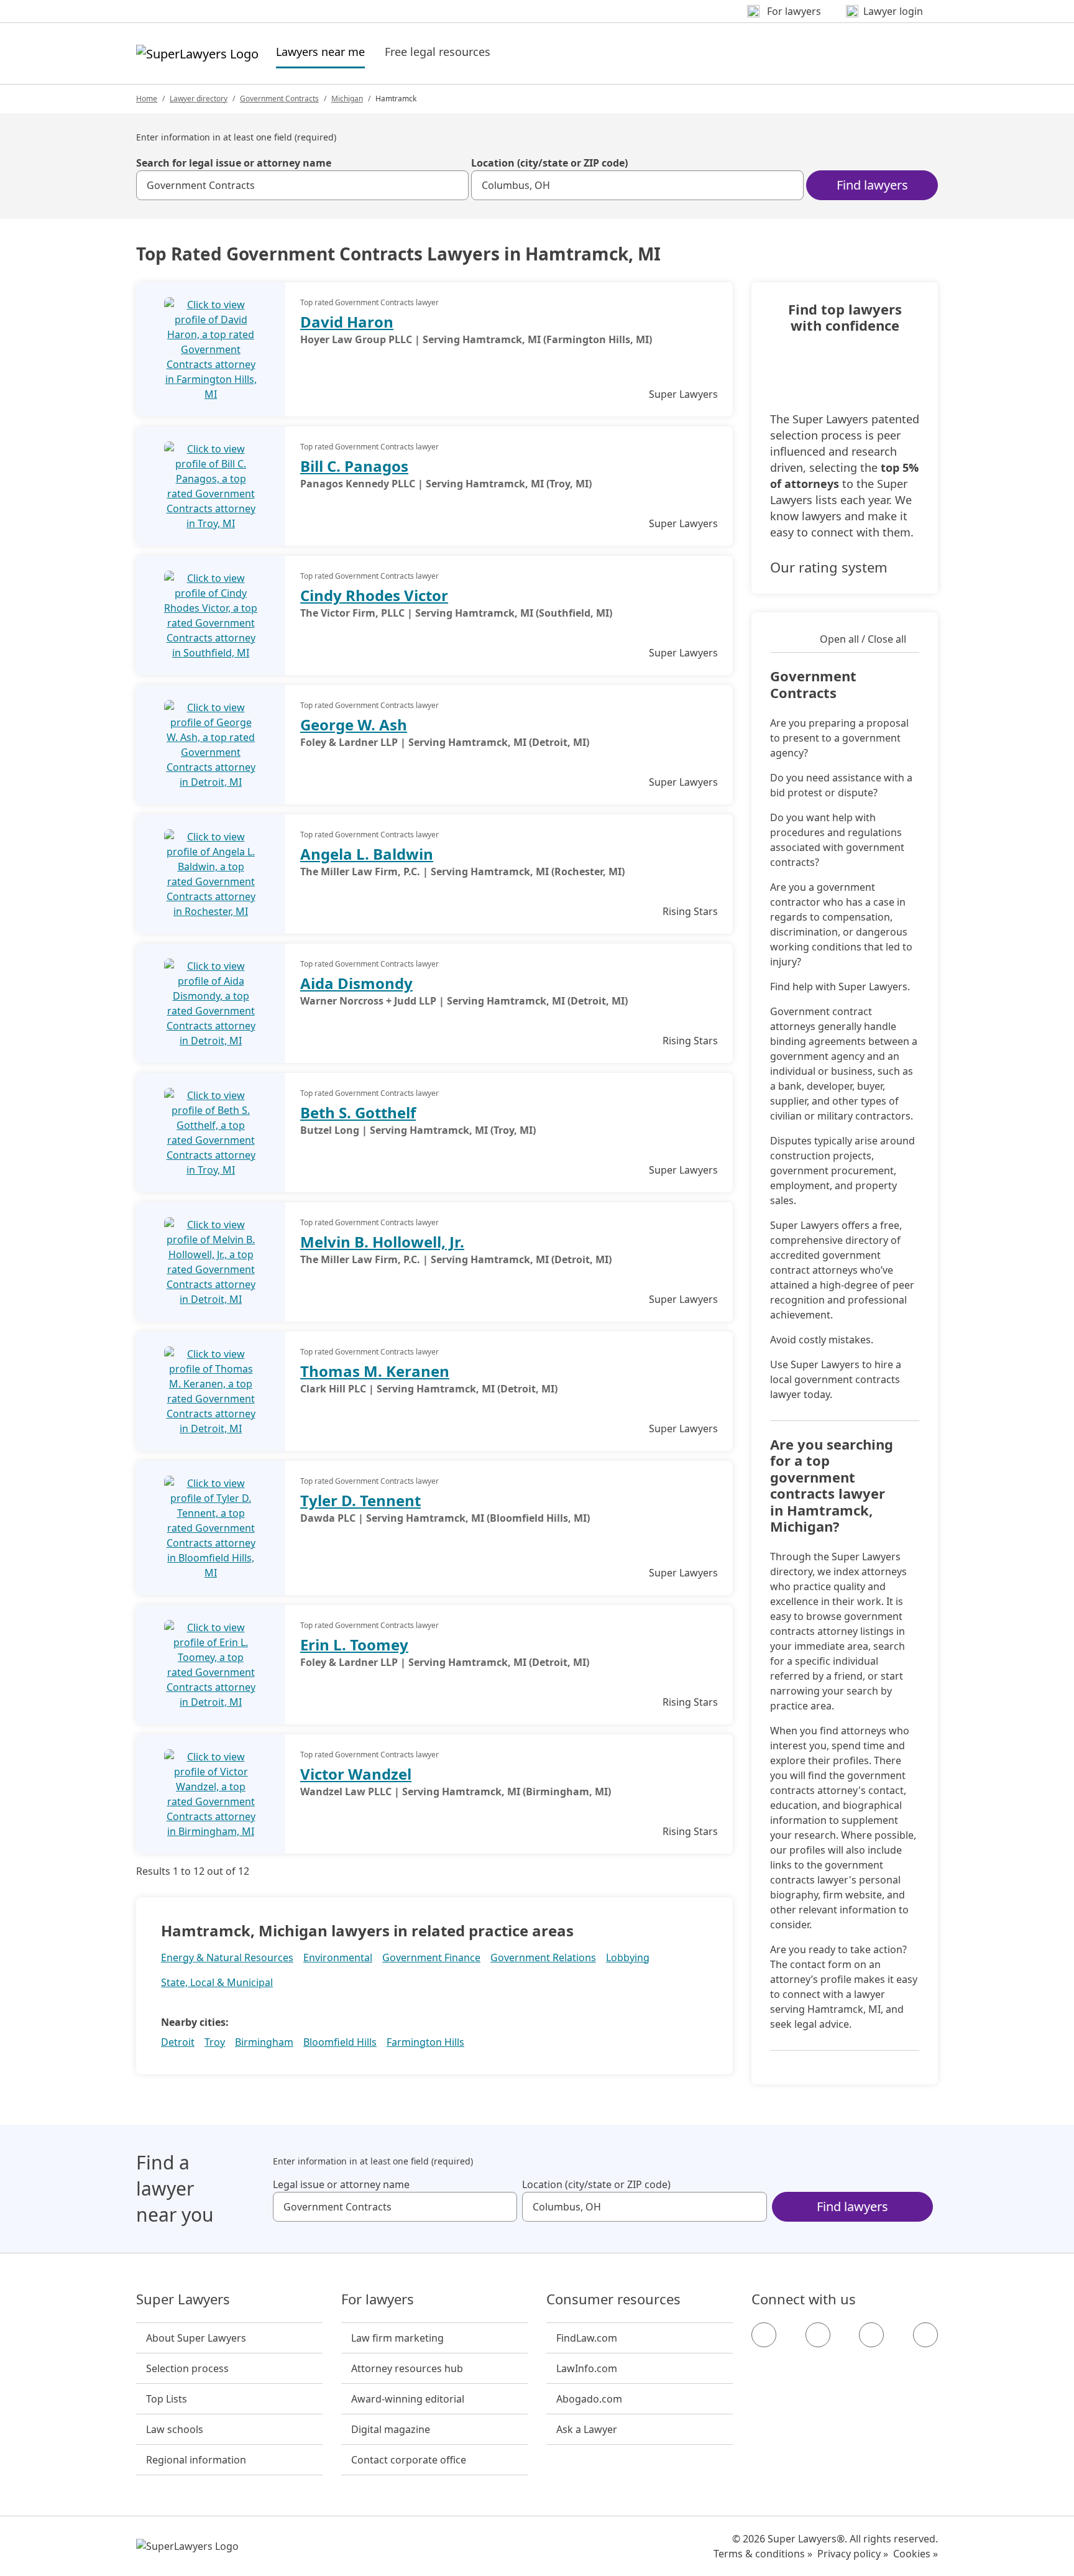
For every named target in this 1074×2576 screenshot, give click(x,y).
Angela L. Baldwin (367, 854)
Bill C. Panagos (354, 466)
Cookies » (916, 2554)
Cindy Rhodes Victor (374, 595)
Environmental (338, 1957)
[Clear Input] (454, 185)
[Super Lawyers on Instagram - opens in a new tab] (818, 2335)
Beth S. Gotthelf (358, 1112)
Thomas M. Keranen (375, 1371)
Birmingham (264, 2042)
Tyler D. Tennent (360, 1500)
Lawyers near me (320, 51)
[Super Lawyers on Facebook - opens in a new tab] (764, 2335)
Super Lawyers (183, 2299)
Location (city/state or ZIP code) (549, 163)
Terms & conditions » (763, 2554)
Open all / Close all (863, 639)
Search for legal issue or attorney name (234, 163)
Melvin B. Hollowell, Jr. (382, 1242)
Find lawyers (872, 185)
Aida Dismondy (356, 983)
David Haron (347, 322)
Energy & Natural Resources (227, 1957)
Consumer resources (613, 2299)
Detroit (178, 2042)
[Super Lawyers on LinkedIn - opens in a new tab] (925, 2335)
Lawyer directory (199, 99)
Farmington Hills (425, 2042)
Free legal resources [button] (438, 52)
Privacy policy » (853, 2554)
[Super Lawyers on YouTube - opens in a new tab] (871, 2335)
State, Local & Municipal (217, 1982)
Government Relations (543, 1957)
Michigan (347, 99)
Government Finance (431, 1957)
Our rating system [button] (829, 567)
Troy (215, 2042)
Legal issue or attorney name (341, 2184)
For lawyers (378, 2299)
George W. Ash (354, 724)
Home (147, 99)
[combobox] (302, 185)
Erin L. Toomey (354, 1644)
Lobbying (628, 1957)
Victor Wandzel (356, 1774)
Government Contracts (279, 99)
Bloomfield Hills (340, 2042)
